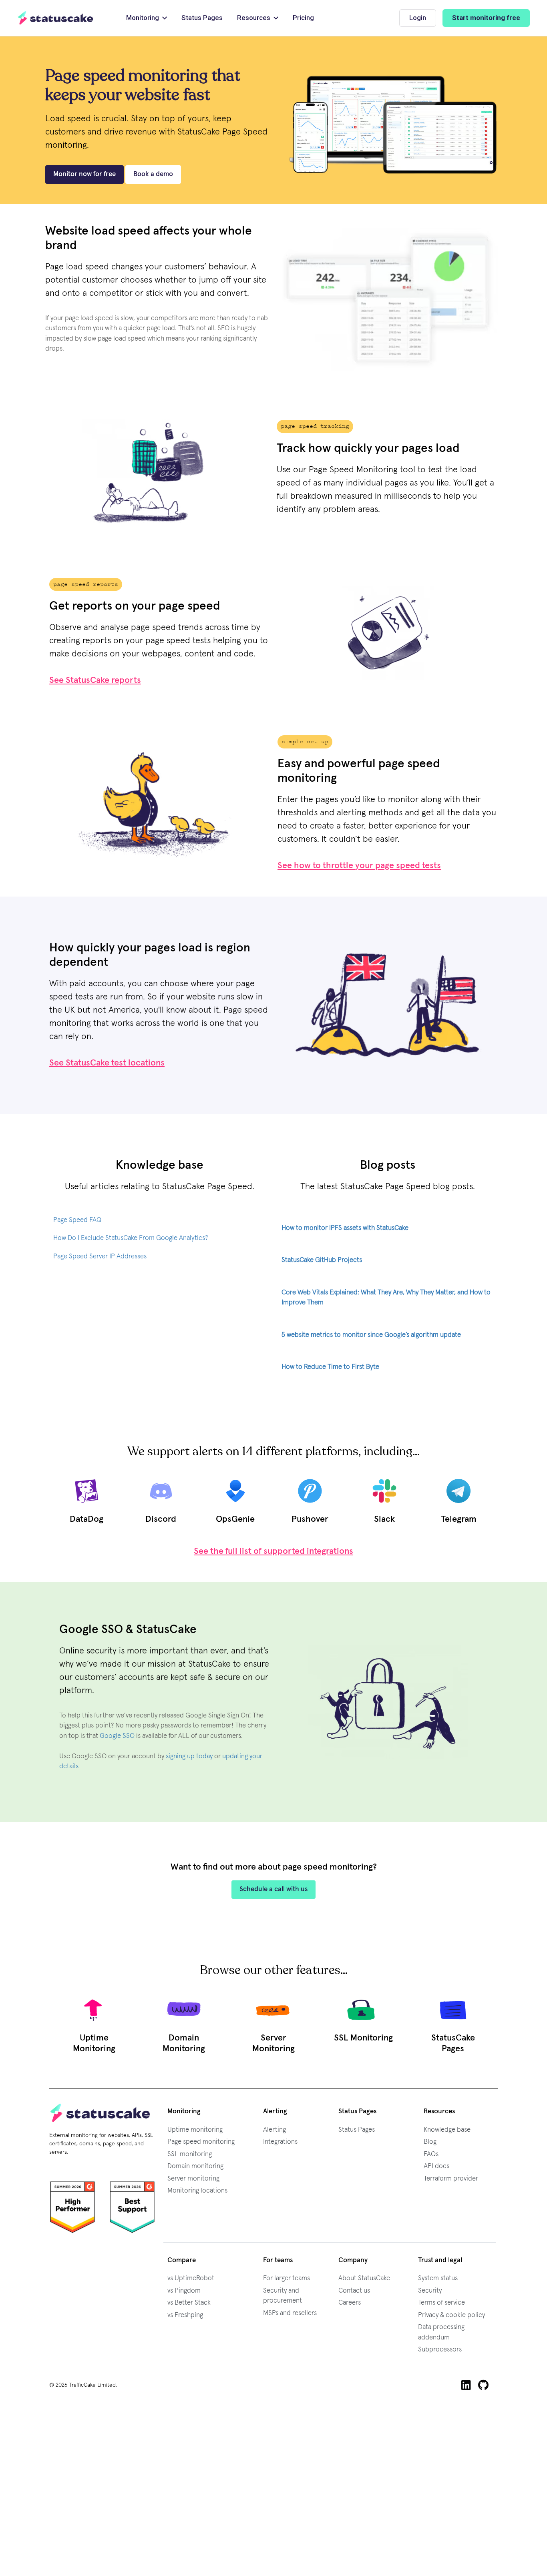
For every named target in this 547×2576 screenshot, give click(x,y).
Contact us (354, 2291)
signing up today (189, 1756)
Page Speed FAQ (77, 1220)
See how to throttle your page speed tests (359, 866)
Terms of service (441, 2303)
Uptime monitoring (195, 2130)
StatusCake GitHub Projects (322, 1260)
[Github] (483, 2385)
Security (430, 2291)
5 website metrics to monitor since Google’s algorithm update (371, 1335)
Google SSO (117, 1736)
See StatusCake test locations (107, 1063)
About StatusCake (364, 2278)
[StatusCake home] (56, 18)
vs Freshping (185, 2315)
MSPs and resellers (290, 2313)
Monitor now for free (84, 174)
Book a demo (153, 174)
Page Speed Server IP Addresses (100, 1257)
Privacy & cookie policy (451, 2315)
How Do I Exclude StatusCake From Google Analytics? (131, 1238)
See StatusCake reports (95, 680)
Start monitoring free (486, 18)
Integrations (280, 2142)
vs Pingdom (184, 2291)
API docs (436, 2166)
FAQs (431, 2154)
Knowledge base (447, 2130)
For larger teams (287, 2278)
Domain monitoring (195, 2166)
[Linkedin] (466, 2385)
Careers (350, 2303)
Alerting (275, 2130)
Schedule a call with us (273, 1889)
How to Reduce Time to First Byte (330, 1367)
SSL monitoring (190, 2154)
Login (418, 18)
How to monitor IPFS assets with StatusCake (345, 1228)
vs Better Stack (189, 2303)
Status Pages (357, 2130)
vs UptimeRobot (191, 2278)
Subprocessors (440, 2350)
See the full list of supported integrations (273, 1551)
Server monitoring (193, 2179)
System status (438, 2278)
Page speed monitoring (201, 2142)
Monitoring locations (197, 2191)
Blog (430, 2142)
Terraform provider (451, 2179)
